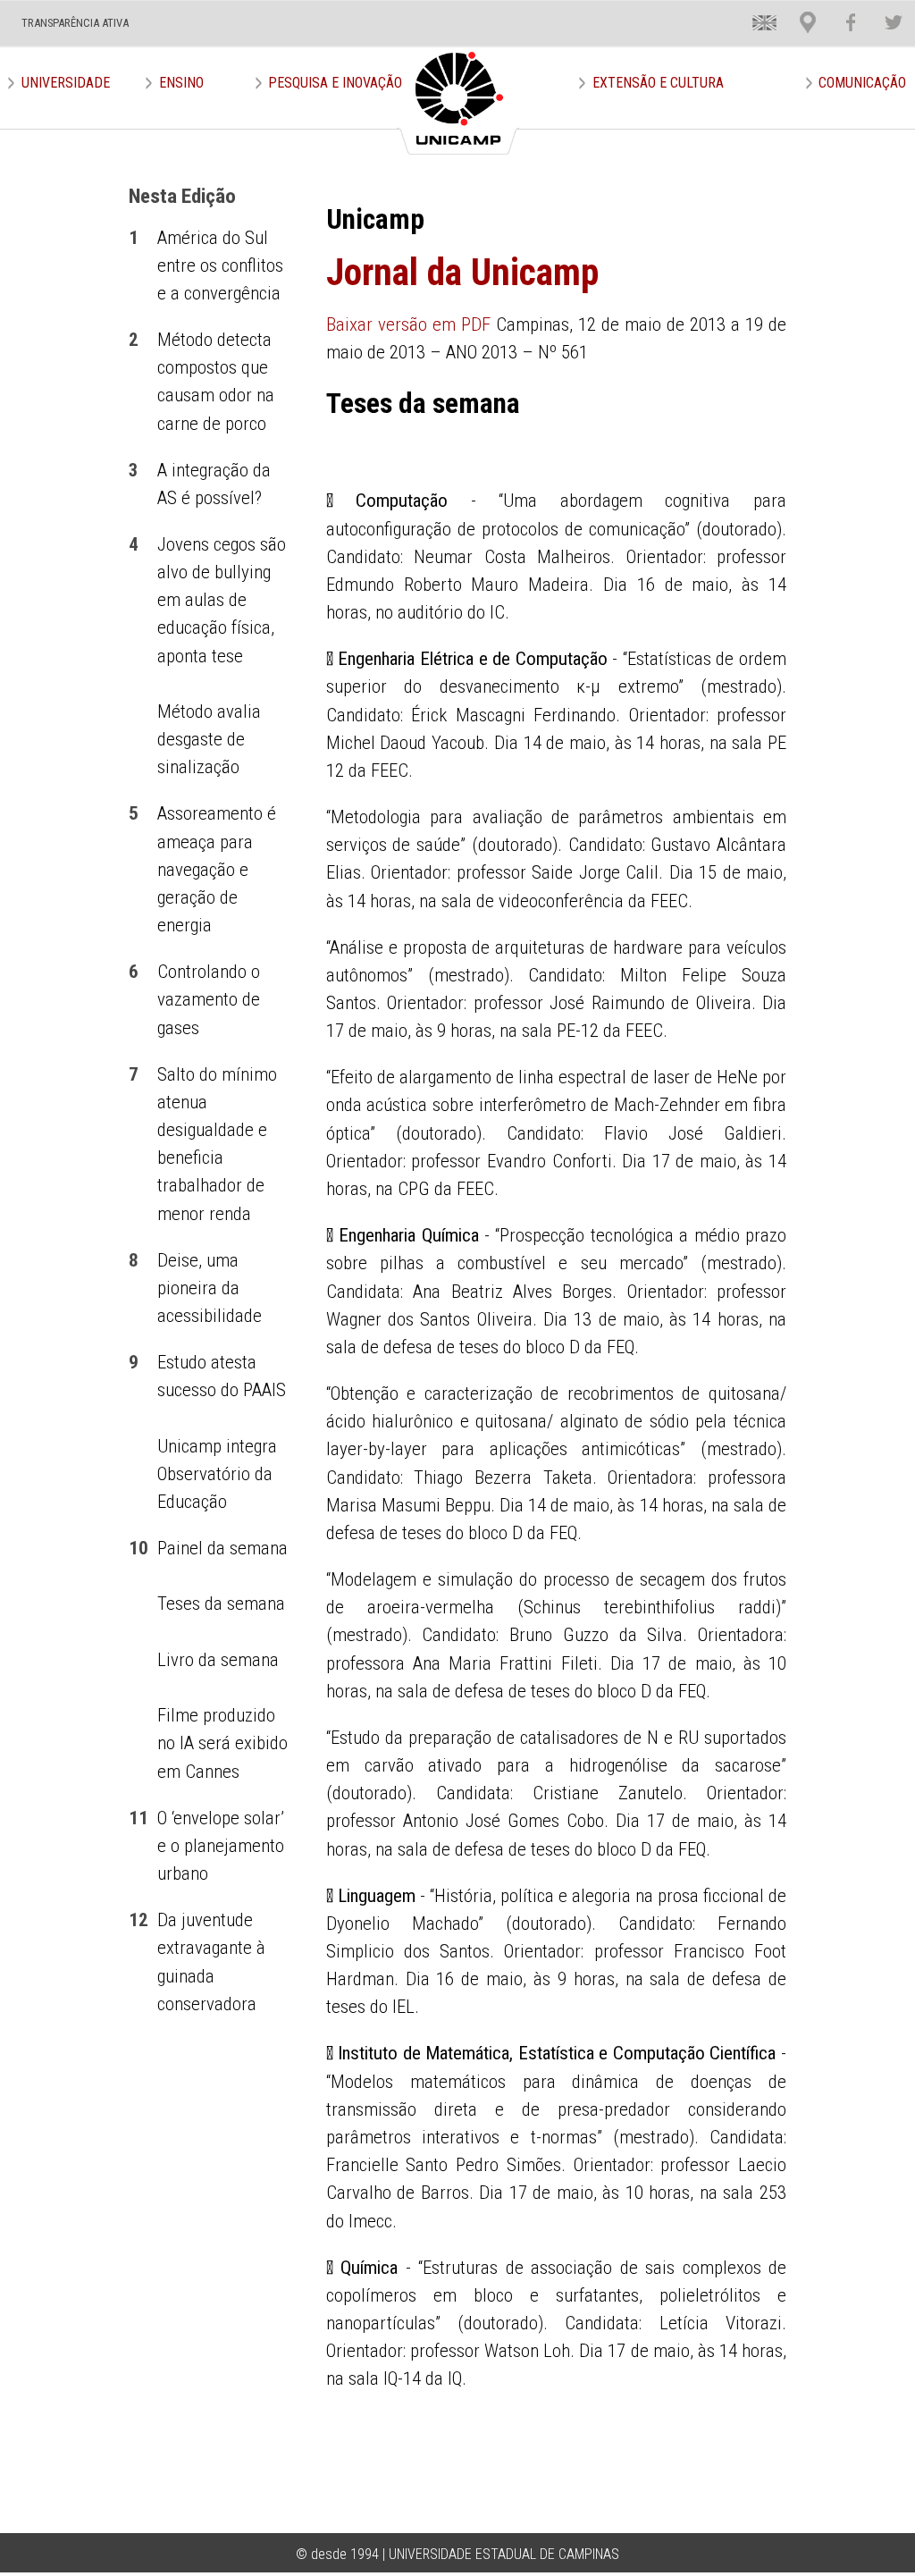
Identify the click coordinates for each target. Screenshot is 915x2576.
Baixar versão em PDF (408, 324)
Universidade (66, 83)
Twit (885, 8)
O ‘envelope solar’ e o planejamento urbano (221, 1846)
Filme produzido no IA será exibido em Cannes (222, 1743)
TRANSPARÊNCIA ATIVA (75, 23)
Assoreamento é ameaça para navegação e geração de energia (217, 869)
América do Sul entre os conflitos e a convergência (220, 265)
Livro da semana (218, 1660)
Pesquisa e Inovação (335, 83)
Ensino (181, 83)
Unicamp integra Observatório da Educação (217, 1474)
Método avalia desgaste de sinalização (209, 739)
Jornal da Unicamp (462, 272)
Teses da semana (221, 1604)
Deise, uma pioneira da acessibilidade (210, 1288)
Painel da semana (222, 1548)
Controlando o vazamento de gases (209, 999)
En (751, 8)
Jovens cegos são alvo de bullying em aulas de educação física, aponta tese (222, 600)
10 (139, 1548)
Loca (801, 8)
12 (139, 1920)
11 (139, 1818)
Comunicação (862, 83)
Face (843, 8)
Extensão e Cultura (658, 83)
